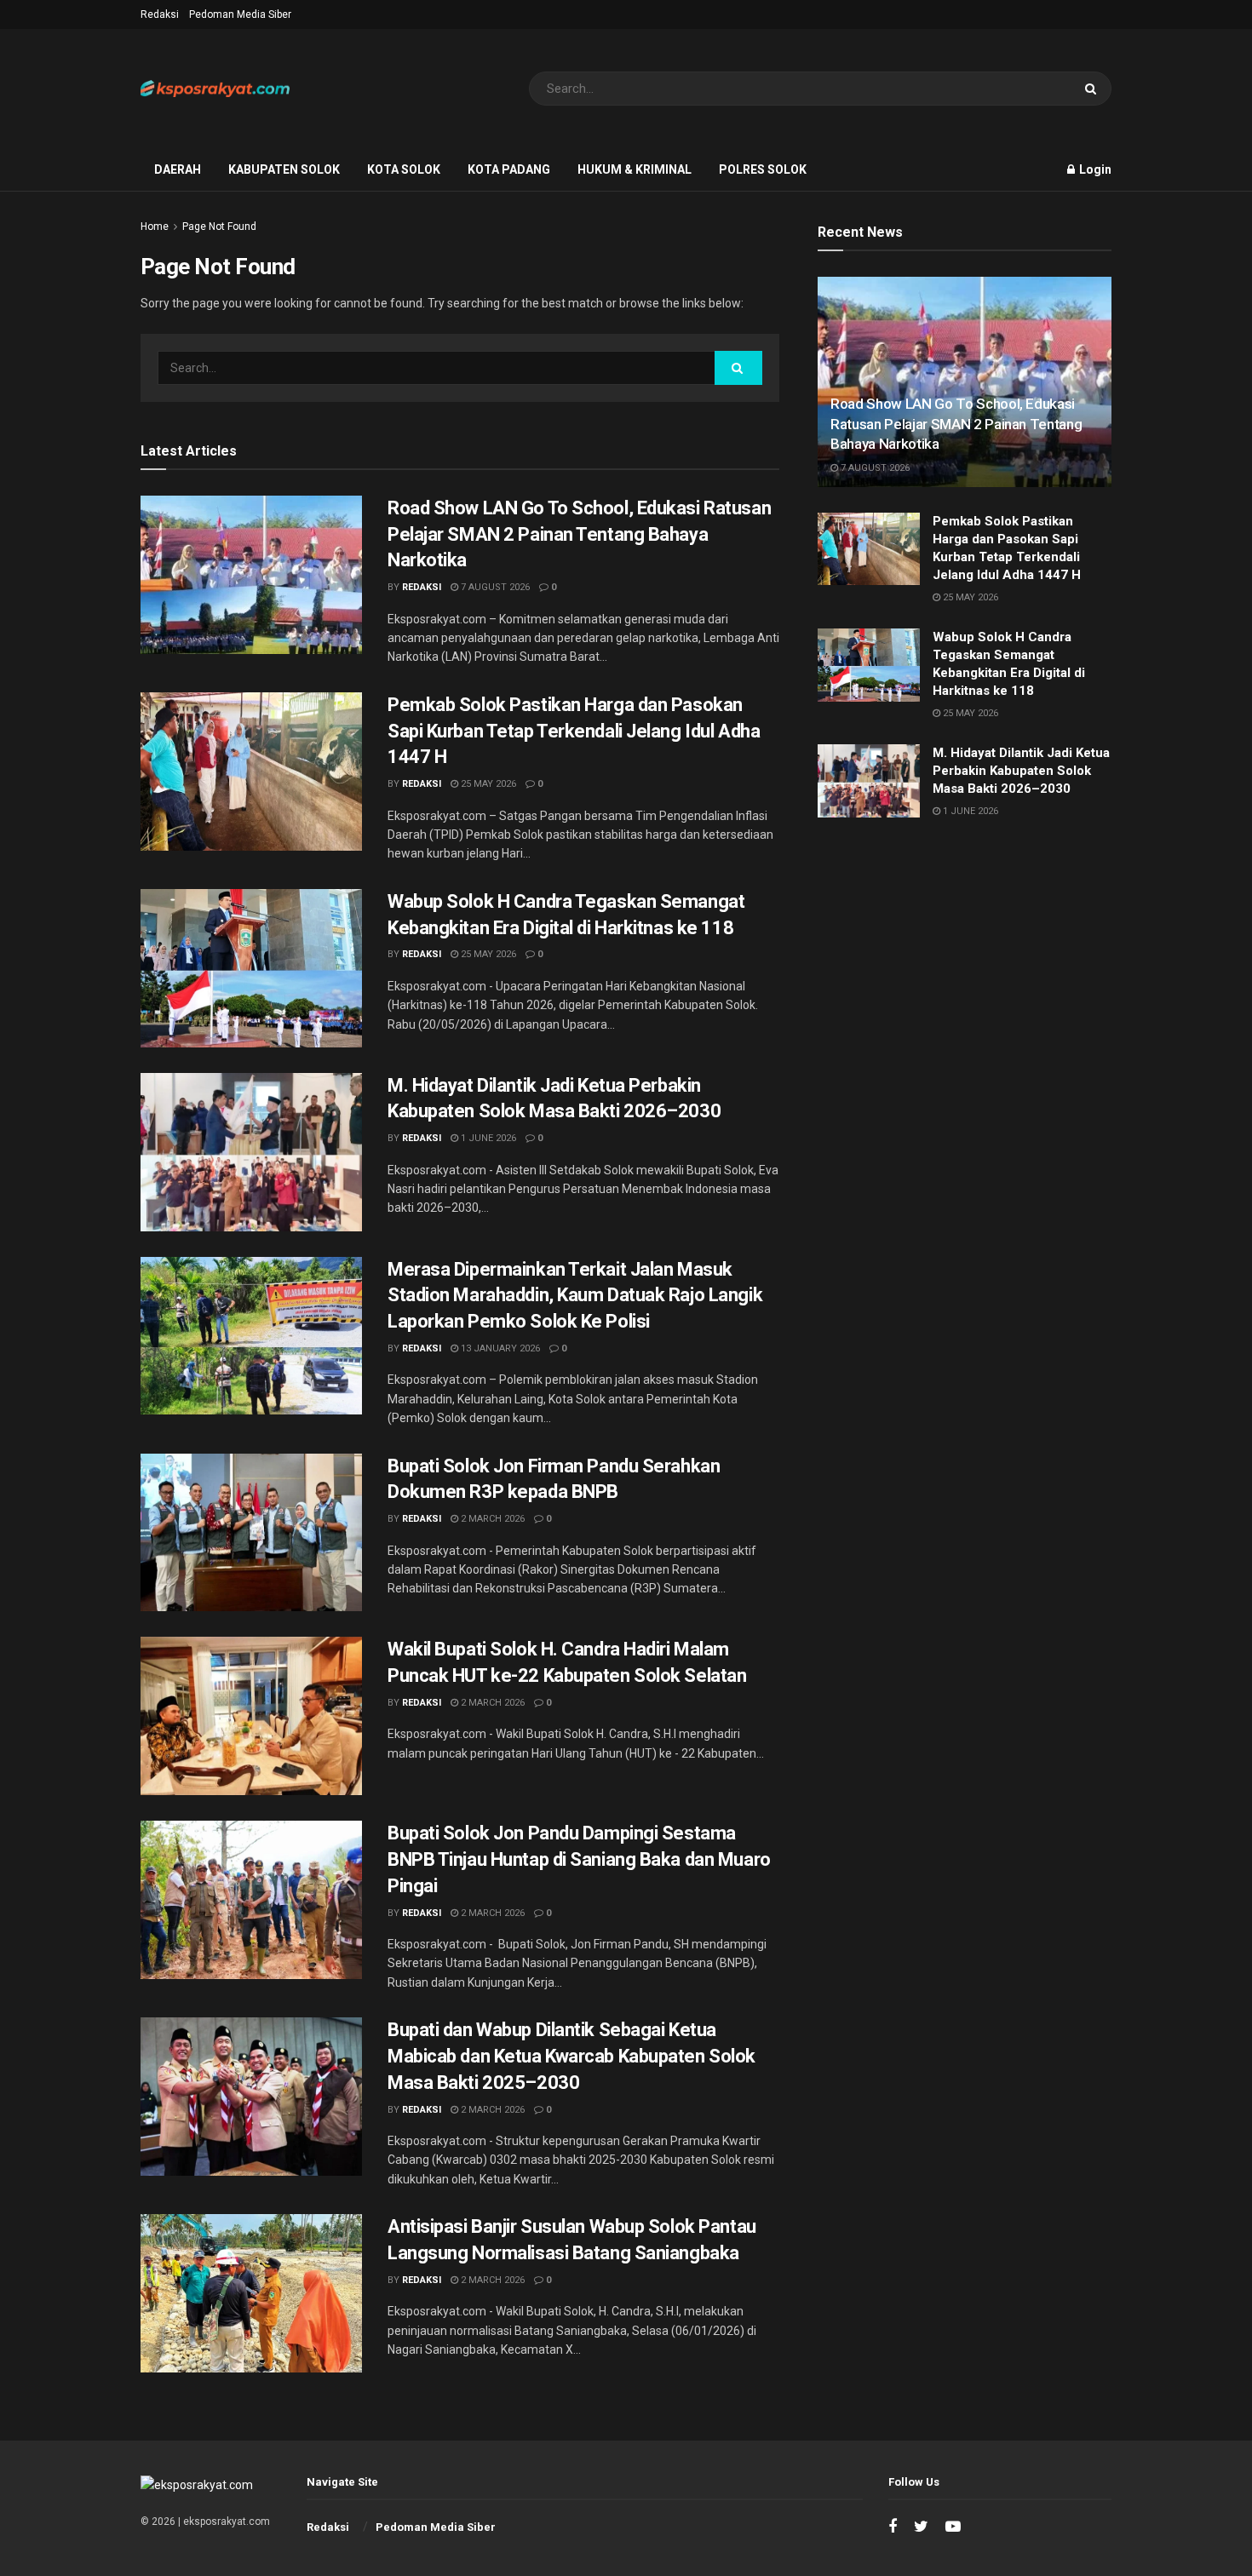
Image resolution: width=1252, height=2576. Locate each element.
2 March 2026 (491, 1519)
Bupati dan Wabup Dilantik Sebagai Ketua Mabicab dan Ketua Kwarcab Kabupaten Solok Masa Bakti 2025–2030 (571, 2056)
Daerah (178, 169)
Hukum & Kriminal (635, 169)
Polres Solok (763, 169)
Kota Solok (404, 169)
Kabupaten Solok (284, 169)
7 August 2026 (494, 587)
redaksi (422, 587)
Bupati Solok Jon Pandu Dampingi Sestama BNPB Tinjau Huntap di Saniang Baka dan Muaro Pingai (579, 1859)
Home (155, 227)
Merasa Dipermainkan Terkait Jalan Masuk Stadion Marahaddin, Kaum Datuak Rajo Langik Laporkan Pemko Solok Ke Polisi (575, 1296)
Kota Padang (509, 169)
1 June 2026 (487, 1138)
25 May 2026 (487, 784)
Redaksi (160, 14)
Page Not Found (219, 227)
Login (1094, 169)
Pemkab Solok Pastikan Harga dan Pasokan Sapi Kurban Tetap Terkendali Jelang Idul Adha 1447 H (574, 731)
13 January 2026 (499, 1348)
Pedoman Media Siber (240, 14)
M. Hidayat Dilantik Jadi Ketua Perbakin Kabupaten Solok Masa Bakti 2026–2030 (1021, 771)
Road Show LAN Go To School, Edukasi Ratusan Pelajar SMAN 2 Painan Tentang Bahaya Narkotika (579, 534)
